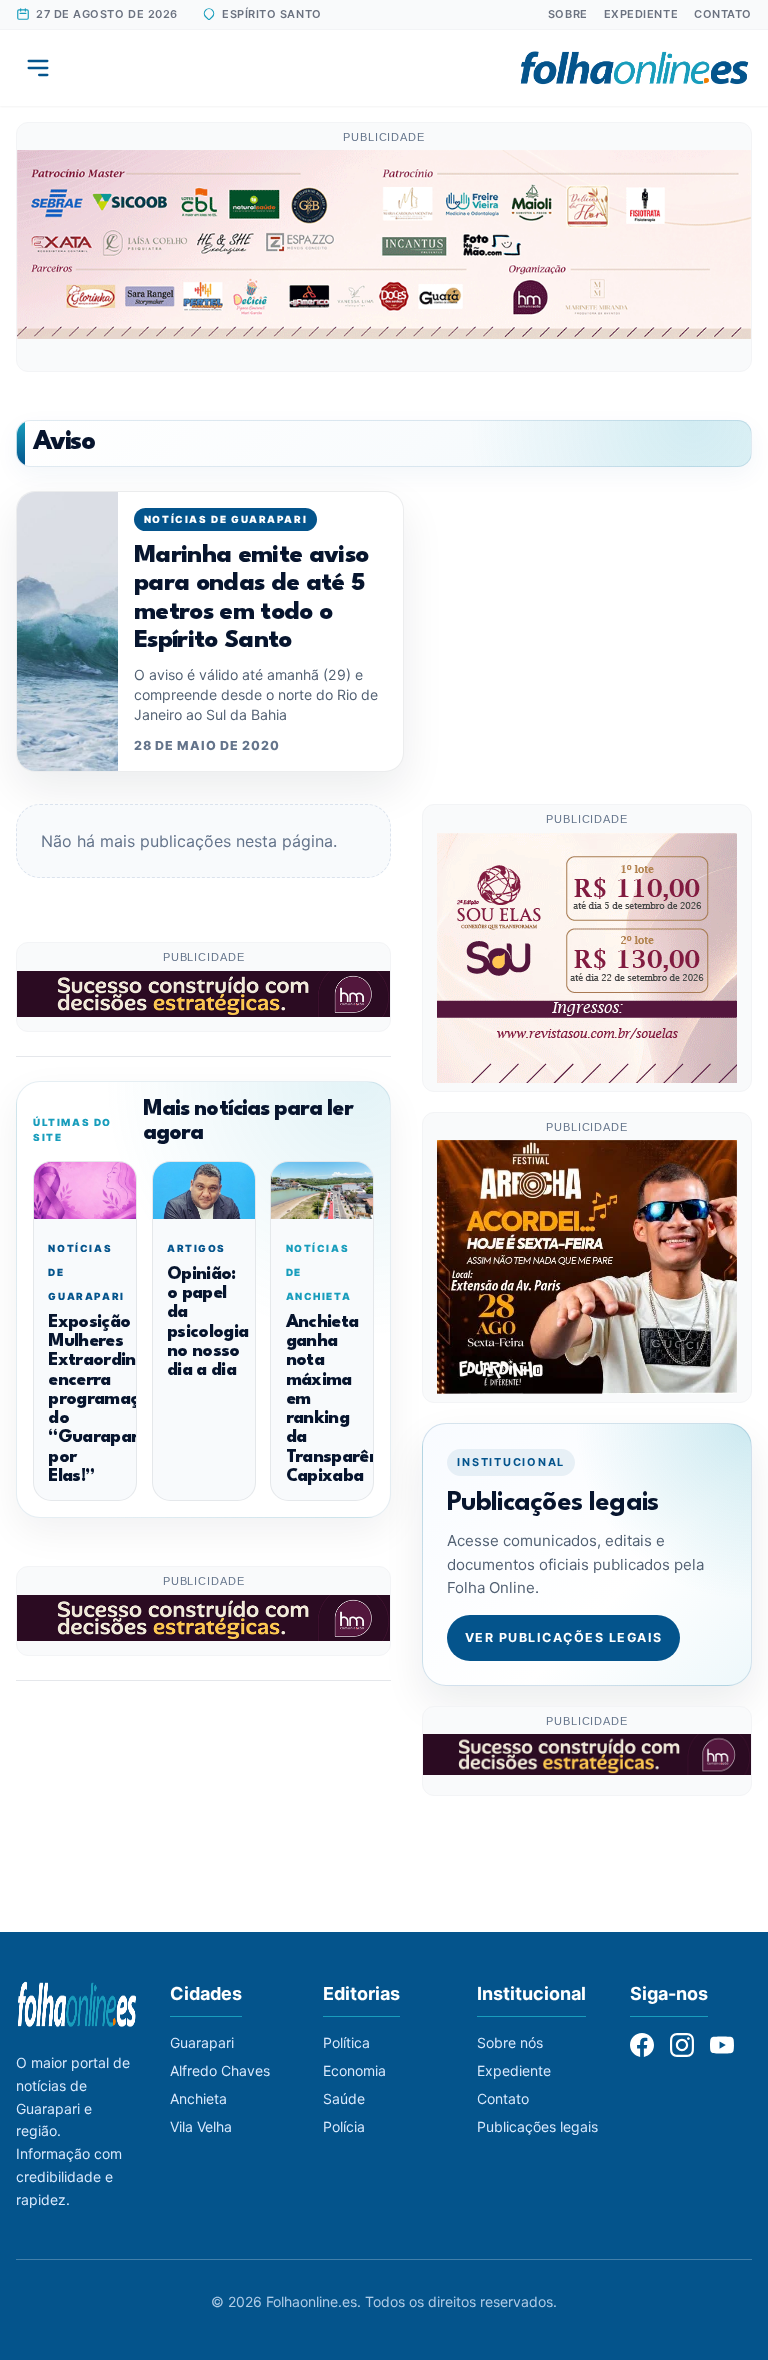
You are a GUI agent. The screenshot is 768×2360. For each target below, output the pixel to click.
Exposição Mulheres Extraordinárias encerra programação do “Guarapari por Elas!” (112, 1399)
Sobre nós (510, 2042)
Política (346, 2042)
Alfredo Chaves (220, 2070)
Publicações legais (537, 2126)
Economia (354, 2070)
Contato (723, 14)
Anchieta (198, 2098)
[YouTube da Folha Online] (722, 2045)
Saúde (344, 2098)
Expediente (641, 14)
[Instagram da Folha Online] (682, 2045)
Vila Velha (201, 2126)
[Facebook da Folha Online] (642, 2045)
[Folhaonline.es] (634, 68)
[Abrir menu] (38, 68)
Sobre (568, 14)
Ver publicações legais (564, 1637)
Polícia (344, 2126)
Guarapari (202, 2042)
